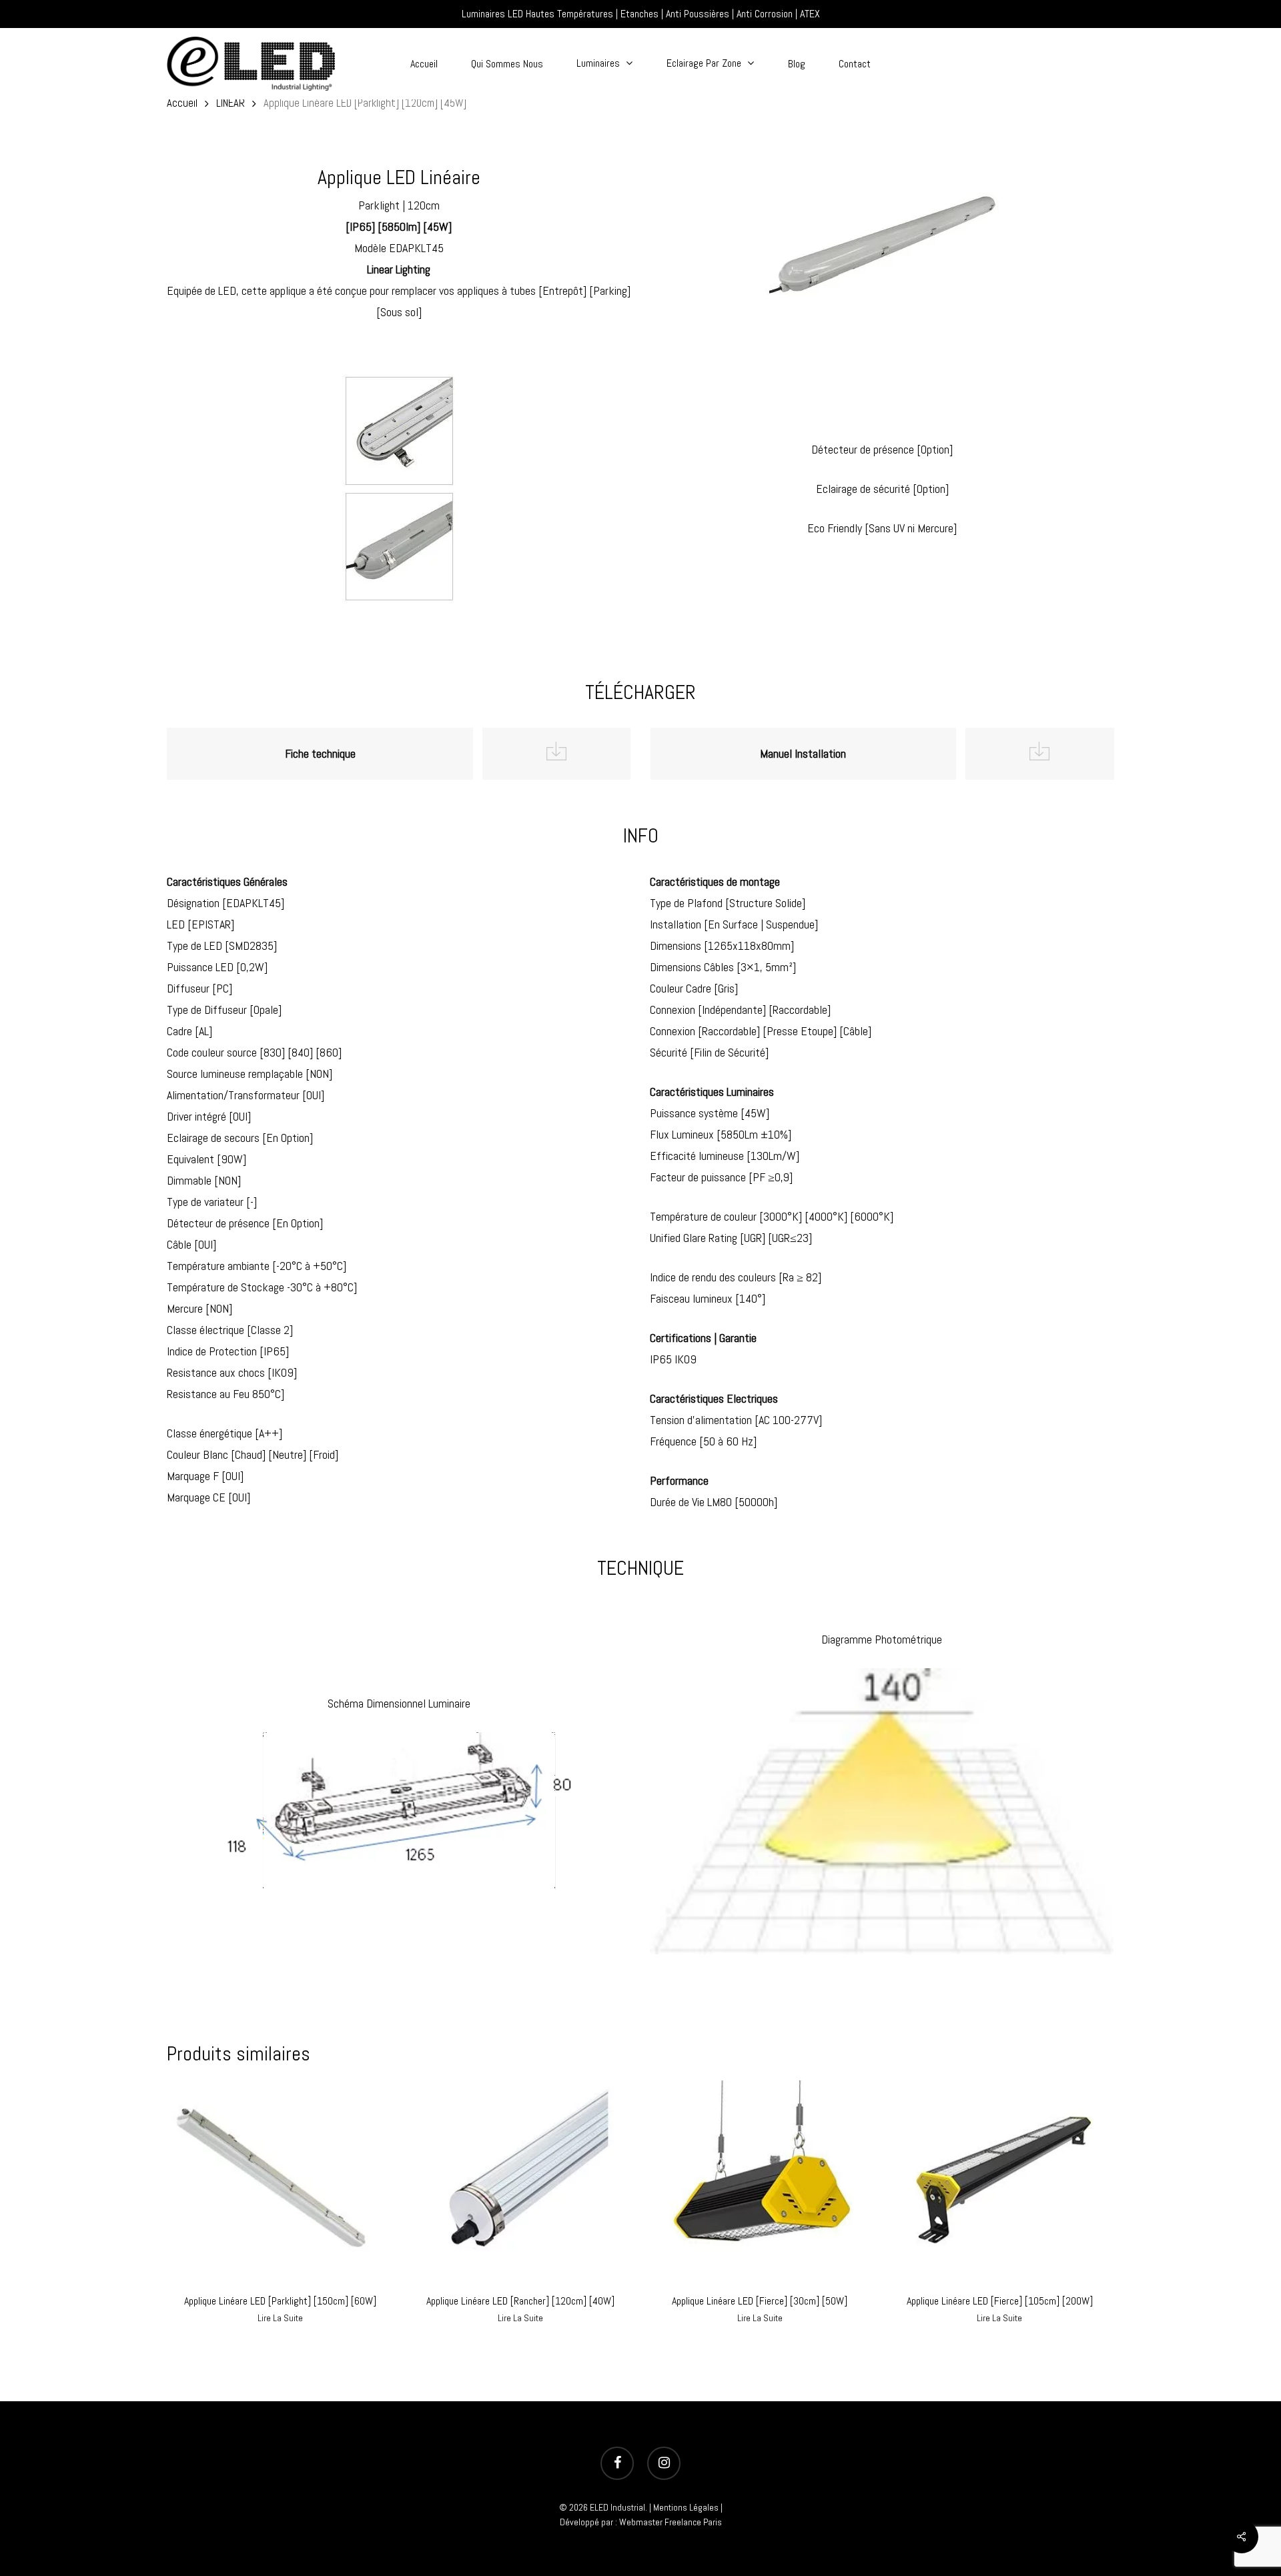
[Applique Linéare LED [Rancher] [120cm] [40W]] (520, 2181)
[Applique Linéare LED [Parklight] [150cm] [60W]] (281, 2181)
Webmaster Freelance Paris (671, 2522)
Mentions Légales (686, 2507)
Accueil (182, 103)
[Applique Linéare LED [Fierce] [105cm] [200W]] (1000, 2181)
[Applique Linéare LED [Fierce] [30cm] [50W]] (760, 2181)
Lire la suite (280, 2318)
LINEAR (231, 103)
